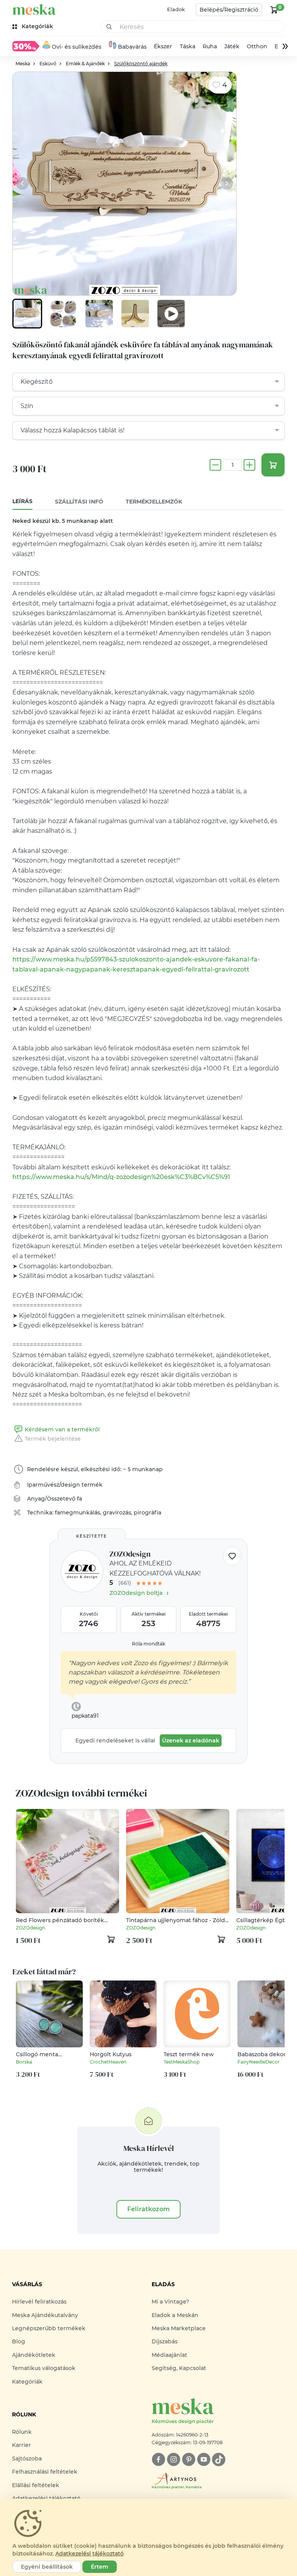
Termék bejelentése (53, 1439)
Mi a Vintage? (170, 2302)
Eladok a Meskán (175, 2315)
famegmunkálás (78, 1513)
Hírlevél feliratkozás (39, 2302)
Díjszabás (165, 2341)
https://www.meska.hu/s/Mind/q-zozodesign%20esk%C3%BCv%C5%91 (121, 1177)
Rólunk (22, 2432)
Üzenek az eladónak (191, 1741)
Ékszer (163, 46)
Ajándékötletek (34, 2355)
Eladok (176, 9)
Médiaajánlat (169, 2355)
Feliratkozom (148, 2209)
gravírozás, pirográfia (132, 1513)
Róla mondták (148, 1644)
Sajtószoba (27, 2459)
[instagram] (173, 2459)
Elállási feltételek (36, 2485)
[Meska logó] (34, 9)
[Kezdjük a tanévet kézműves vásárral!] (26, 46)
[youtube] (204, 2459)
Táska (188, 46)
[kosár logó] (274, 10)
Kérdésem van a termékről (62, 1429)
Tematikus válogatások (44, 2368)
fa (79, 1499)
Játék (232, 46)
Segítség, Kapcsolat (179, 2368)
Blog (19, 2341)
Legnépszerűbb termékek (49, 2328)
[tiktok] (219, 2459)
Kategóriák (27, 2382)
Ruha (210, 46)
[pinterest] (189, 2459)
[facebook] (158, 2459)
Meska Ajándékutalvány (45, 2315)
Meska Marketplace (179, 2328)
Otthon (257, 46)
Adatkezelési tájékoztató (90, 2554)
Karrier (21, 2445)
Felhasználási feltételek (45, 2472)
